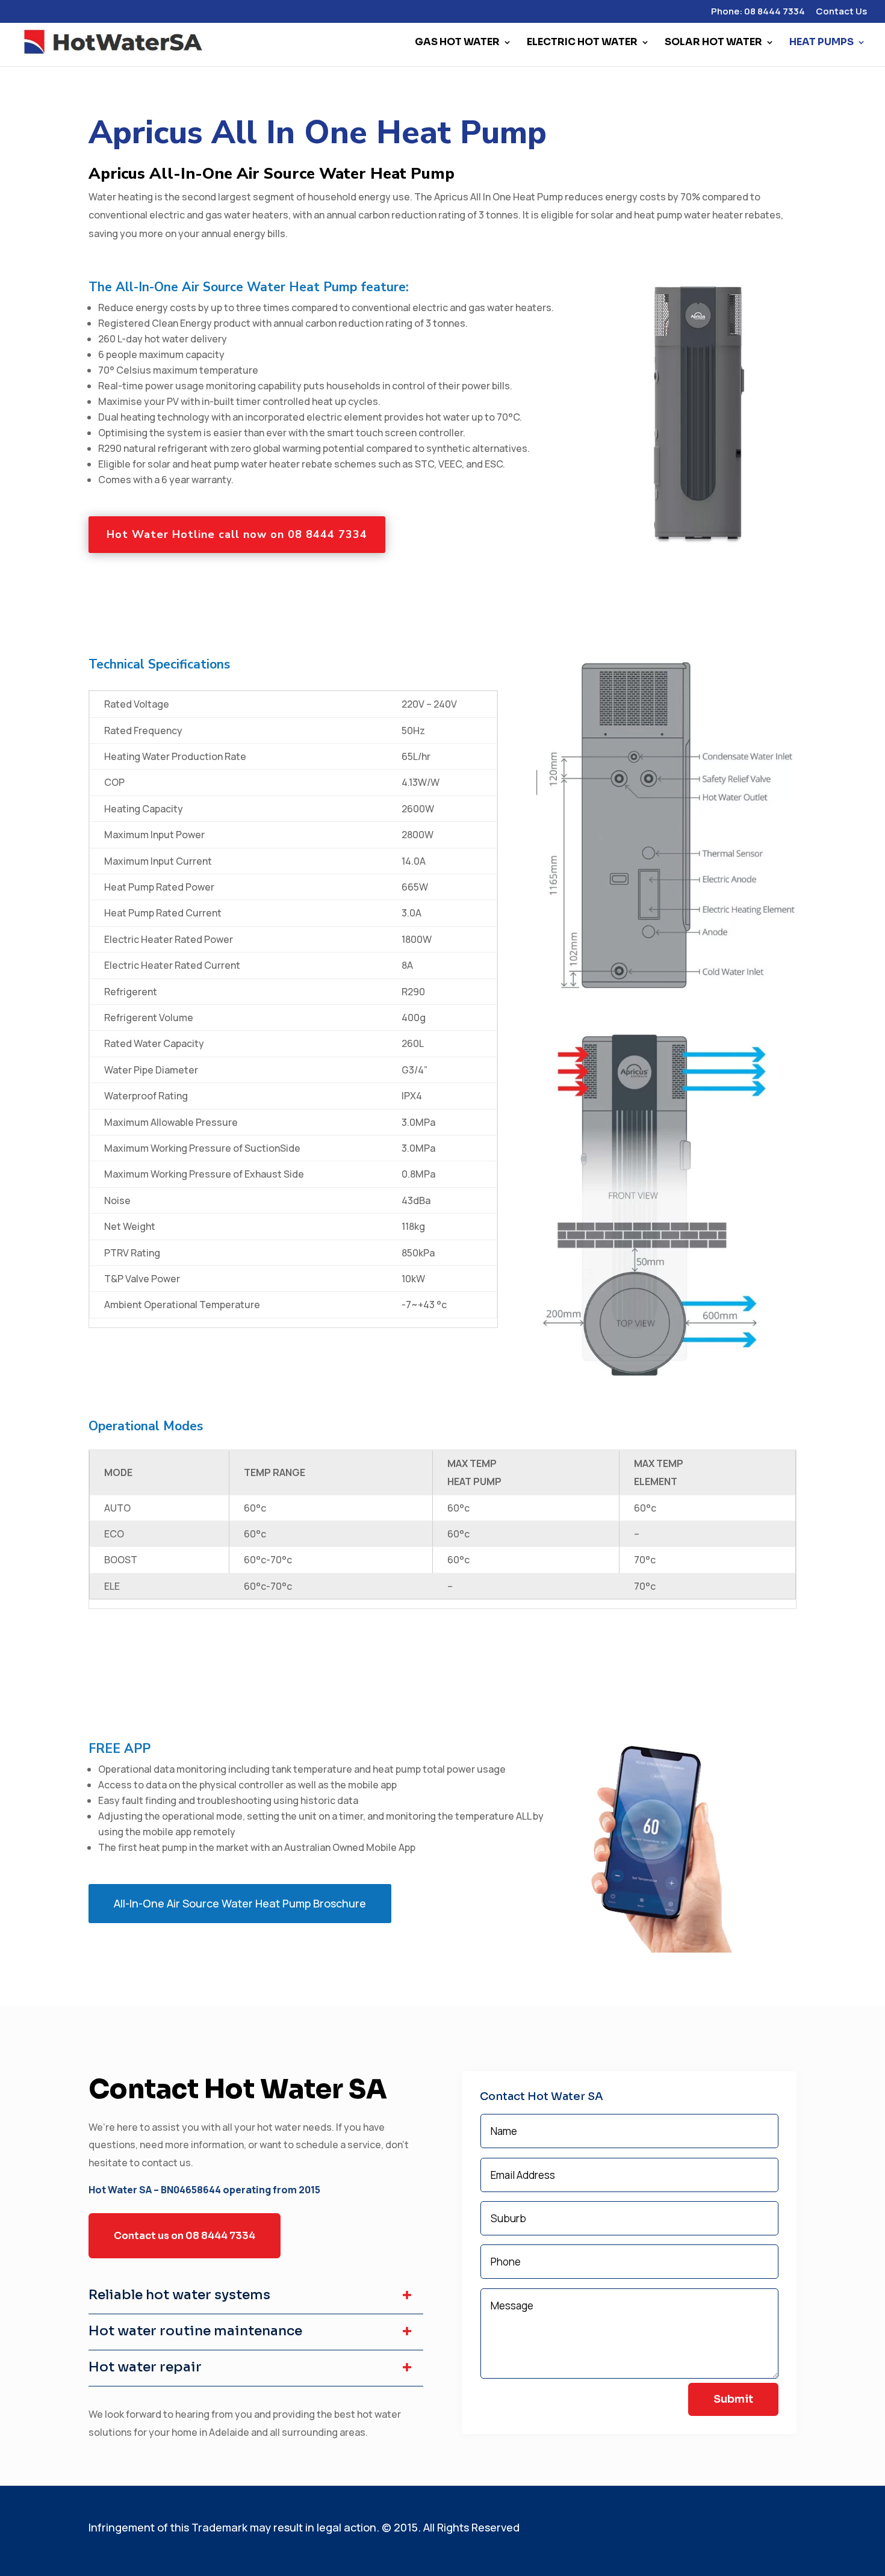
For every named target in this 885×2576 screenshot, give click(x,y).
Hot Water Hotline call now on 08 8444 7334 (237, 534)
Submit (733, 2399)
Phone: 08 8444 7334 (758, 12)
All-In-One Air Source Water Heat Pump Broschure (240, 1903)
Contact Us (841, 12)
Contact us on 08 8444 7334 (185, 2236)
